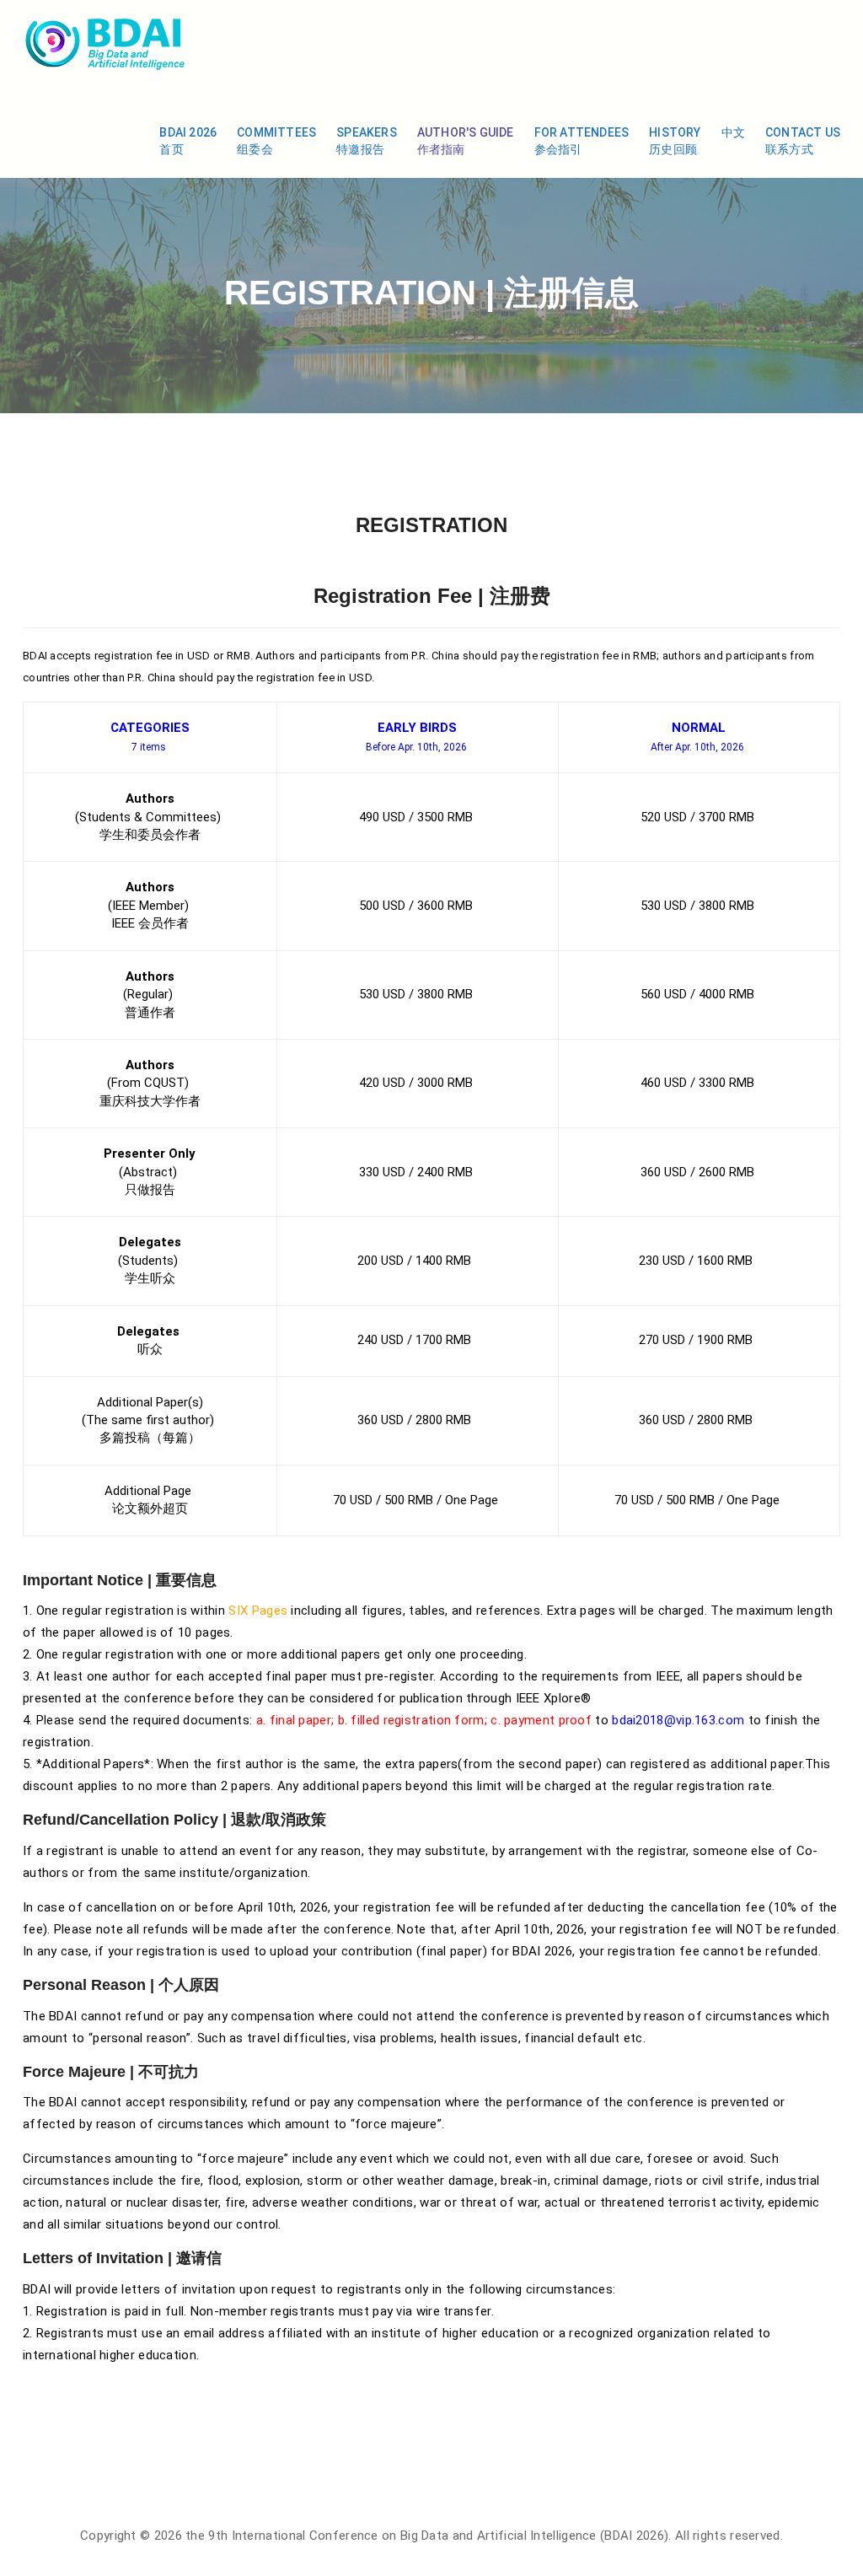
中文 (733, 132)
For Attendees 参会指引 (582, 141)
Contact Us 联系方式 (803, 141)
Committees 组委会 (276, 141)
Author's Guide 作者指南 (466, 141)
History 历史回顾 (675, 141)
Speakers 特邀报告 (367, 141)
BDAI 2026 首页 (188, 141)
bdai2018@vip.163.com (678, 1720)
